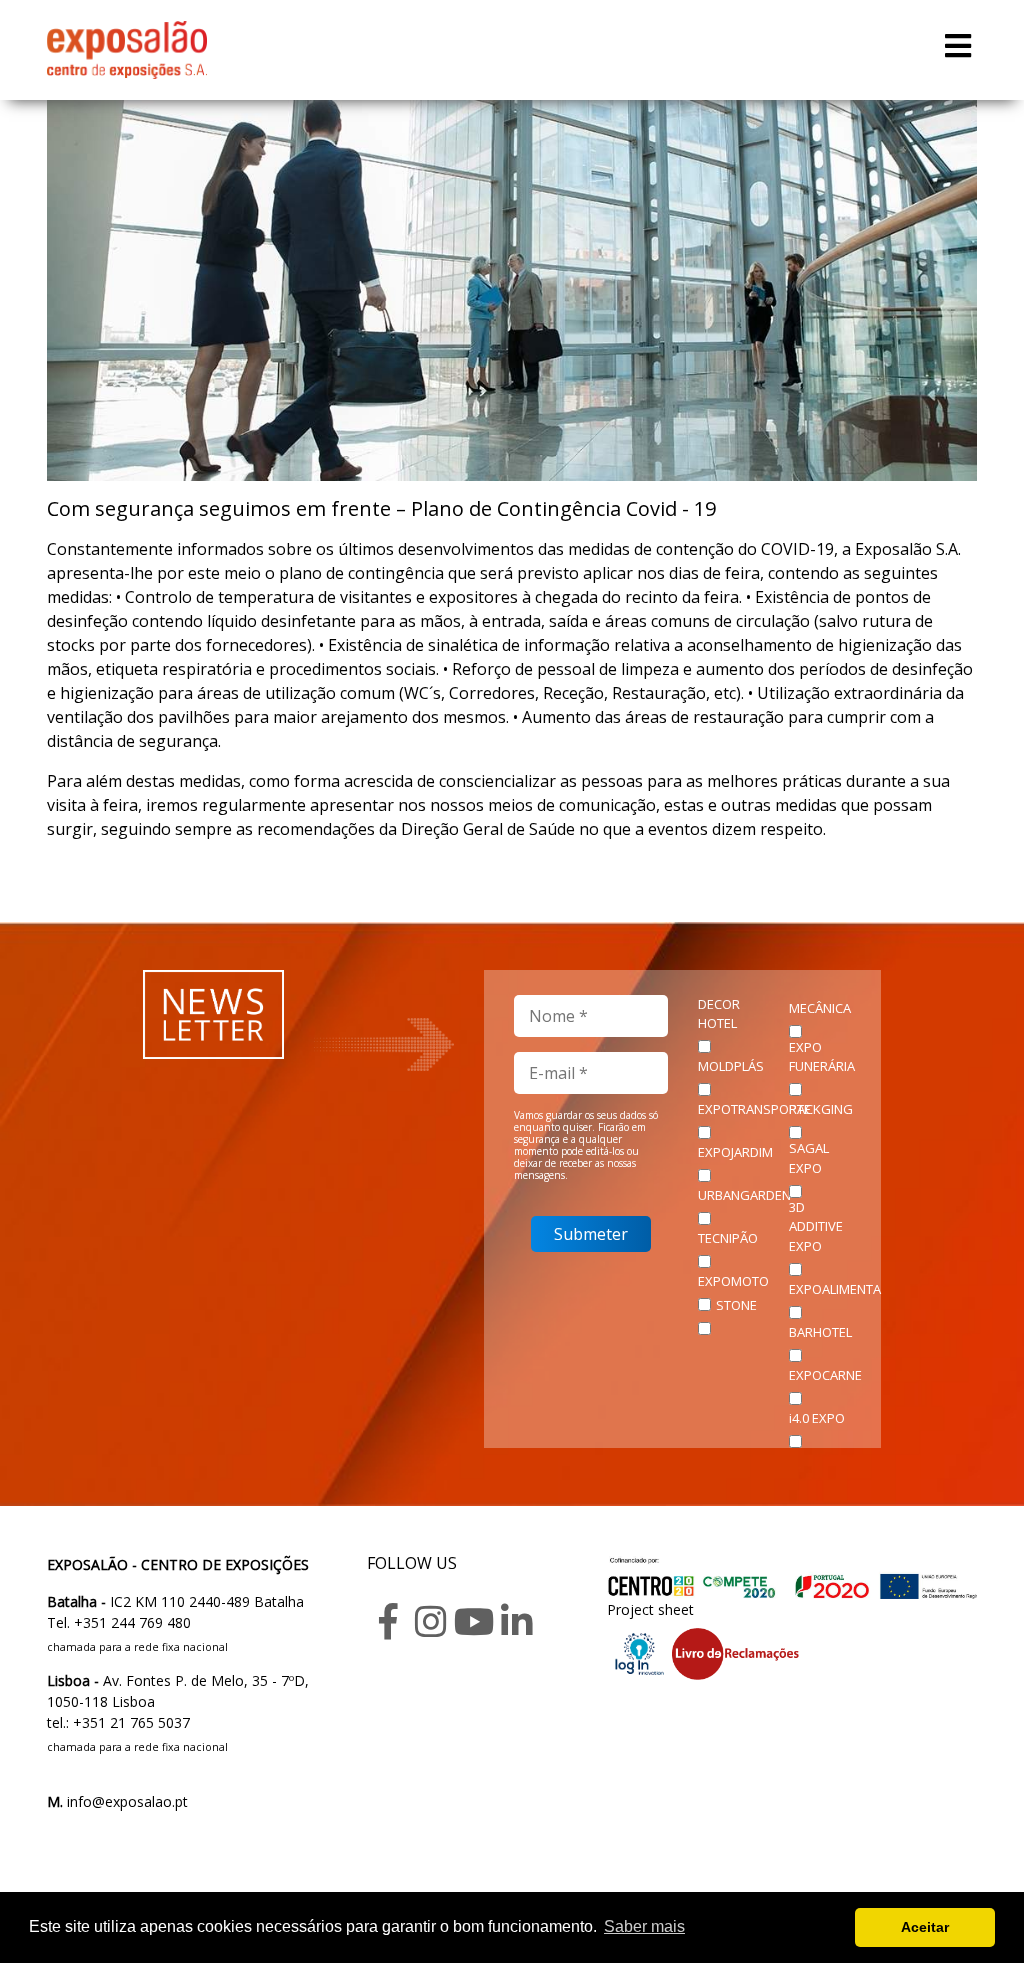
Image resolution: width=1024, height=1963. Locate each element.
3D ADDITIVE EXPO (816, 1226)
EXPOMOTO (733, 1281)
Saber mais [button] (644, 1926)
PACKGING (821, 1109)
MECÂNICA (820, 1008)
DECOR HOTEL (719, 1014)
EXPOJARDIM (735, 1152)
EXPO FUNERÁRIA (822, 1057)
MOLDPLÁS (731, 1066)
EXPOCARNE (825, 1375)
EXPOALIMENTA (835, 1289)
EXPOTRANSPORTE (754, 1109)
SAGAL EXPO (809, 1158)
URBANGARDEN (744, 1195)
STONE (736, 1305)
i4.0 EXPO (817, 1418)
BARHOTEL (820, 1332)
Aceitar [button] (925, 1927)
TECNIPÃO (728, 1238)
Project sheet (650, 1609)
